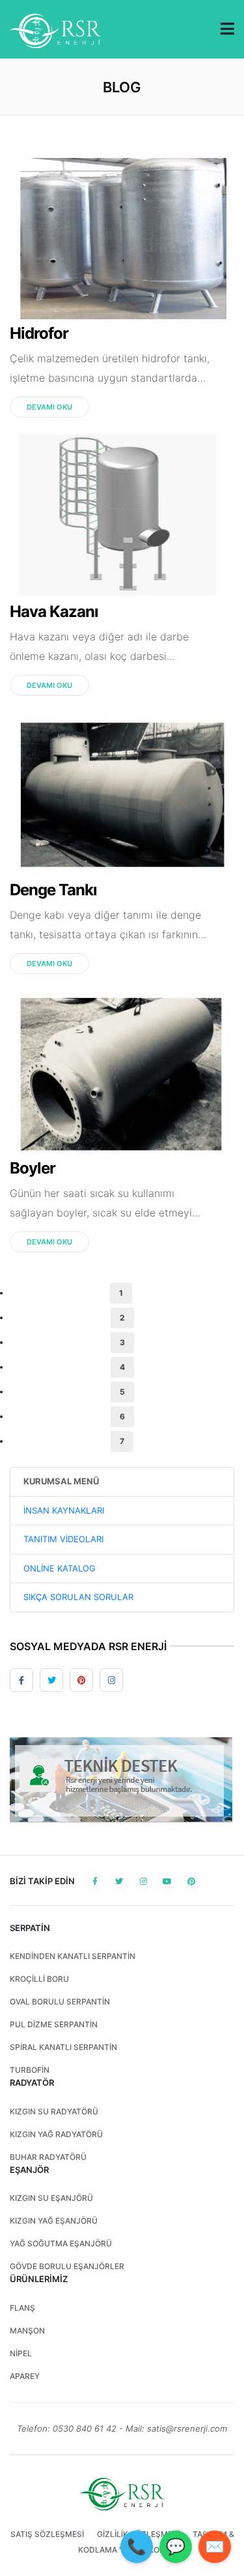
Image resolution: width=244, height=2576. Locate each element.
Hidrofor (39, 333)
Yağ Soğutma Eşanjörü (61, 2243)
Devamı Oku (49, 407)
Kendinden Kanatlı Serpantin (73, 1956)
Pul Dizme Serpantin (54, 2024)
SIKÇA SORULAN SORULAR (78, 1597)
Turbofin (30, 2070)
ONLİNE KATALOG (60, 1568)
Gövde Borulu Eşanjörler (67, 2266)
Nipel (21, 2353)
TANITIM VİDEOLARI (63, 1539)
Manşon (27, 2331)
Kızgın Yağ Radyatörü (56, 2134)
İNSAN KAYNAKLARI (64, 1510)
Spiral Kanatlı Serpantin (63, 2047)
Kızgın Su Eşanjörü (51, 2198)
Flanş (22, 2308)
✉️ (215, 2546)
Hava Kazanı (54, 611)
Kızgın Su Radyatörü (54, 2111)
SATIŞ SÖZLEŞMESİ (47, 2534)
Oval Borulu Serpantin (60, 2002)
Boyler (33, 1168)
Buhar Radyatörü (48, 2157)
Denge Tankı (53, 890)
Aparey (25, 2376)
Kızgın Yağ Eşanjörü (54, 2221)
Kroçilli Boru (39, 1979)
